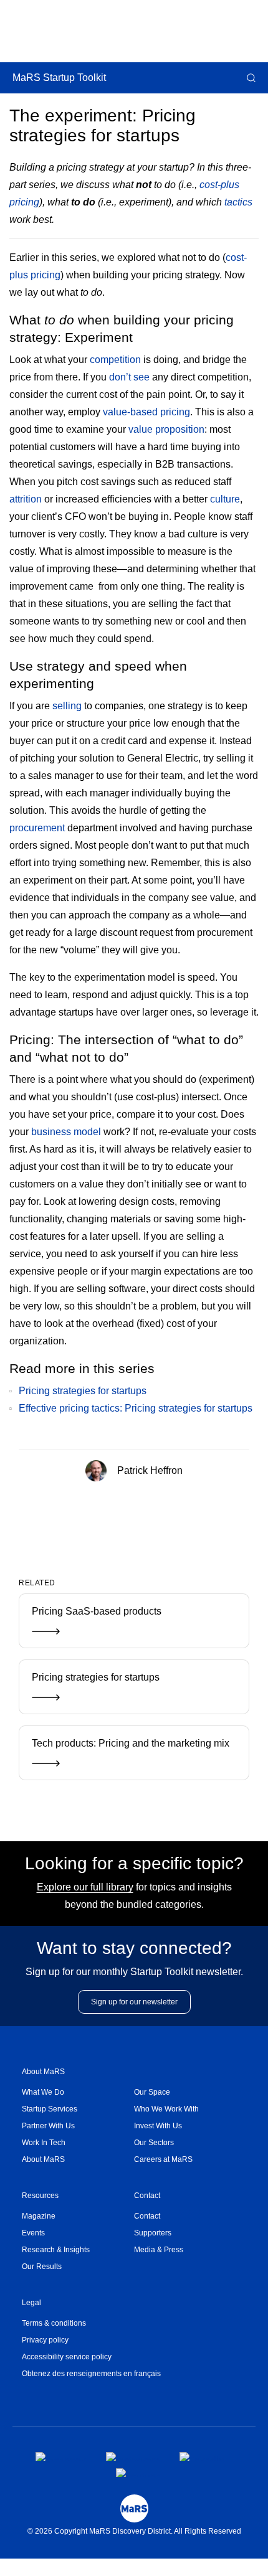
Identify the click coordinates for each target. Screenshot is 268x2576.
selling (67, 706)
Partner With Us (48, 2126)
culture (225, 499)
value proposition (166, 429)
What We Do (43, 2092)
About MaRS (43, 2072)
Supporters (153, 2233)
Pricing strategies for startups (83, 1391)
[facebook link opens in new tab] (61, 2456)
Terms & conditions (54, 2323)
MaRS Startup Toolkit (59, 78)
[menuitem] (78, 2092)
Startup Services (50, 2109)
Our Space (152, 2092)
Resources (40, 2196)
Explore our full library (85, 1887)
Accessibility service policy (67, 2357)
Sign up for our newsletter (134, 2002)
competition (115, 360)
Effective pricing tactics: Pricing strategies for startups (136, 1408)
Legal (31, 2303)
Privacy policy (45, 2340)
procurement (37, 828)
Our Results (42, 2267)
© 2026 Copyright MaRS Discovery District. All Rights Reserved (134, 2531)
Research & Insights (56, 2250)
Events (33, 2233)
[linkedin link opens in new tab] (202, 2456)
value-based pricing (146, 412)
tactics (238, 202)
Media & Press (159, 2250)
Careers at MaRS (163, 2159)
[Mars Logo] (134, 2508)
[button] (250, 78)
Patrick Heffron (149, 1470)
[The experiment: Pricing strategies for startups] (114, 1512)
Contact (147, 2196)
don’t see (129, 377)
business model (66, 1132)
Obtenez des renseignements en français (91, 2374)
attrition (26, 499)
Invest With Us (158, 2126)
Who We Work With (166, 2109)
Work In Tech (44, 2143)
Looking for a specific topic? (134, 1863)
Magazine (39, 2216)
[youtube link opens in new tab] (139, 2473)
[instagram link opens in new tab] (133, 2456)
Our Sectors (154, 2143)
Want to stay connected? (134, 1948)
